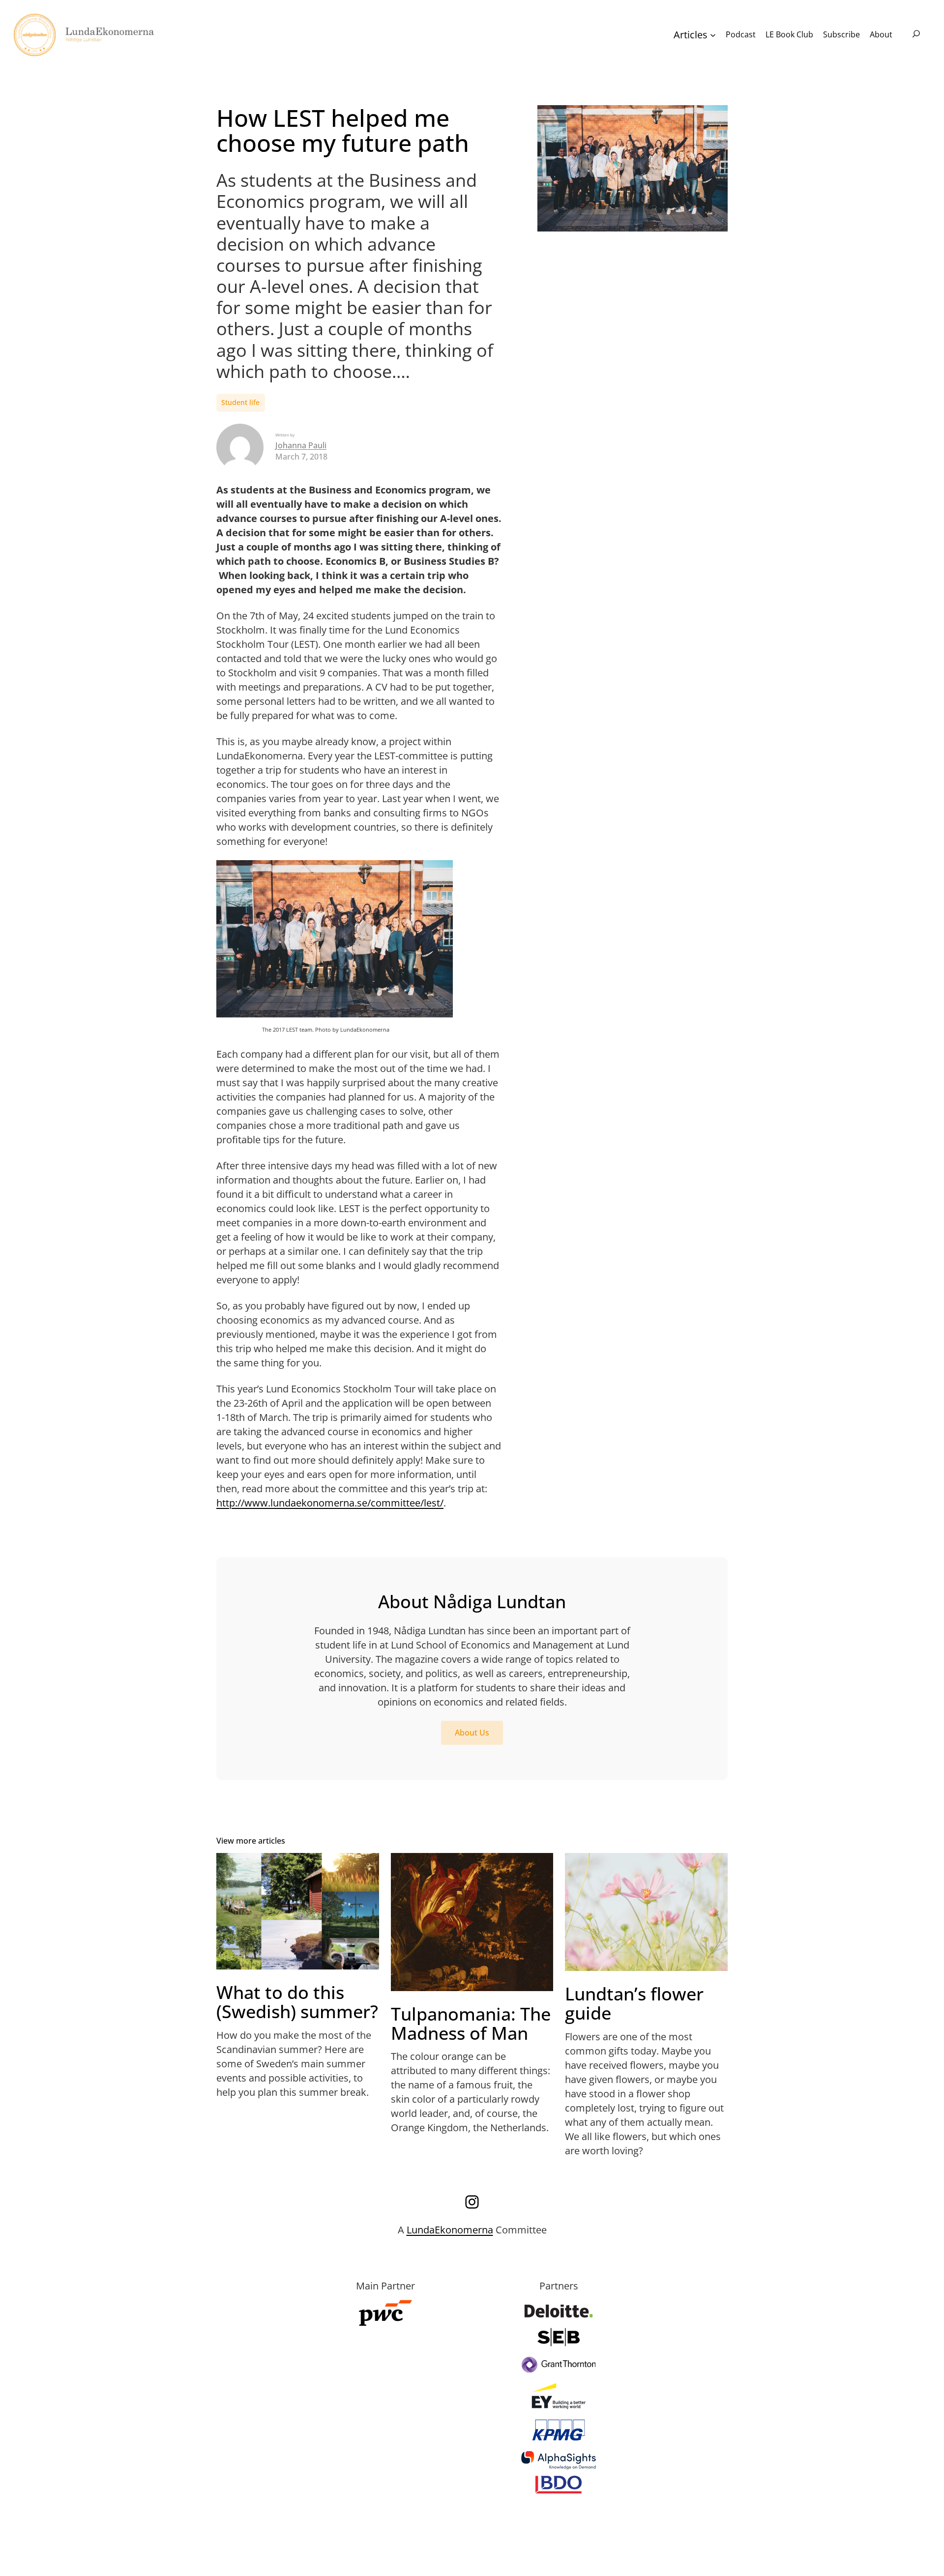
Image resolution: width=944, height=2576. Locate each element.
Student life (240, 402)
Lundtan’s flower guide (634, 2004)
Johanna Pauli (301, 445)
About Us (472, 1733)
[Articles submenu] (713, 35)
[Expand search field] (916, 35)
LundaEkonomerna (450, 2230)
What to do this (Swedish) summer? (297, 2002)
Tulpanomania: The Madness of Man (471, 2024)
